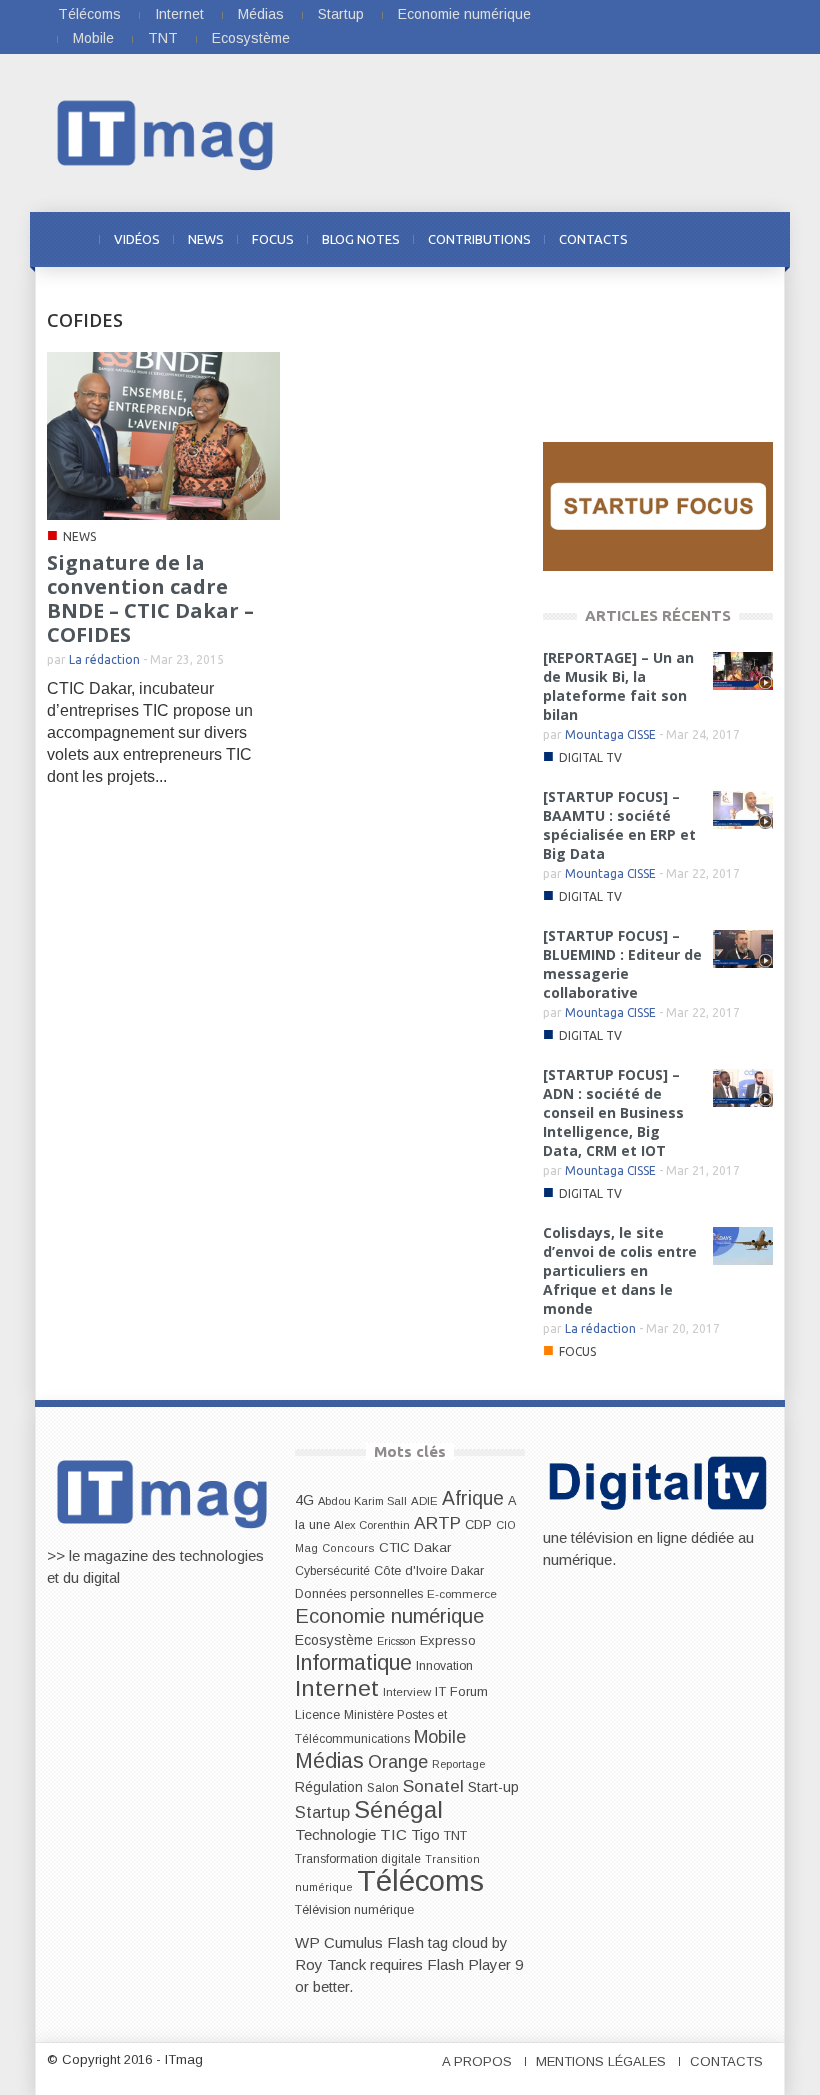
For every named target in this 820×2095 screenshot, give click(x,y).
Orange (398, 1762)
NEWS (206, 239)
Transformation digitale (358, 1859)
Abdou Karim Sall (362, 1501)
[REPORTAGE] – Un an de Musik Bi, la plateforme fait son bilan (618, 686)
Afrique (473, 1498)
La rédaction (104, 659)
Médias (261, 14)
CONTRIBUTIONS (479, 239)
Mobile (93, 38)
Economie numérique (464, 14)
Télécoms (89, 14)
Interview (407, 1692)
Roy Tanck (330, 1964)
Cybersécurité (332, 1571)
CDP (478, 1524)
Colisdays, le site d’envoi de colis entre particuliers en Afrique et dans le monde (620, 1270)
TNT (163, 38)
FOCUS (273, 239)
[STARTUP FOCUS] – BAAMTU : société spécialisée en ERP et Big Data (619, 825)
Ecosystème (251, 38)
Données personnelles (359, 1594)
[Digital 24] (658, 505)
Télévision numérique (354, 1910)
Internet (179, 14)
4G (304, 1500)
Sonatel (433, 1786)
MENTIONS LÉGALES (601, 2061)
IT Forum (461, 1691)
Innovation (444, 1666)
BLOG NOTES (361, 239)
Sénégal (398, 1809)
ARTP (437, 1523)
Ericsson (396, 1641)
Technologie (335, 1834)
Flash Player (469, 1964)
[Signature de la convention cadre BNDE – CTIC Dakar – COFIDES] (163, 434)
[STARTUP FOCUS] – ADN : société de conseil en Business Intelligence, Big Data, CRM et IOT (613, 1112)
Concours (348, 1548)
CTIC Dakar (415, 1547)
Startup (341, 14)
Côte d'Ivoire (410, 1571)
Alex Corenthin (372, 1525)
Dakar (467, 1570)
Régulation (329, 1787)
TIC (393, 1834)
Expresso (448, 1640)
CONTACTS (593, 239)
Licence (317, 1715)
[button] (753, 238)
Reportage (458, 1764)
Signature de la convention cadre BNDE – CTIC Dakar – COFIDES (150, 598)
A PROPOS (477, 2061)
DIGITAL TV (590, 757)
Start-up (493, 1787)
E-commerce (462, 1593)
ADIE (424, 1501)
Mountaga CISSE (610, 734)
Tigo (425, 1835)
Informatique (353, 1663)
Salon (383, 1788)
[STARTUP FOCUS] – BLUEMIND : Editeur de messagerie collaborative (622, 964)
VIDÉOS (137, 239)
